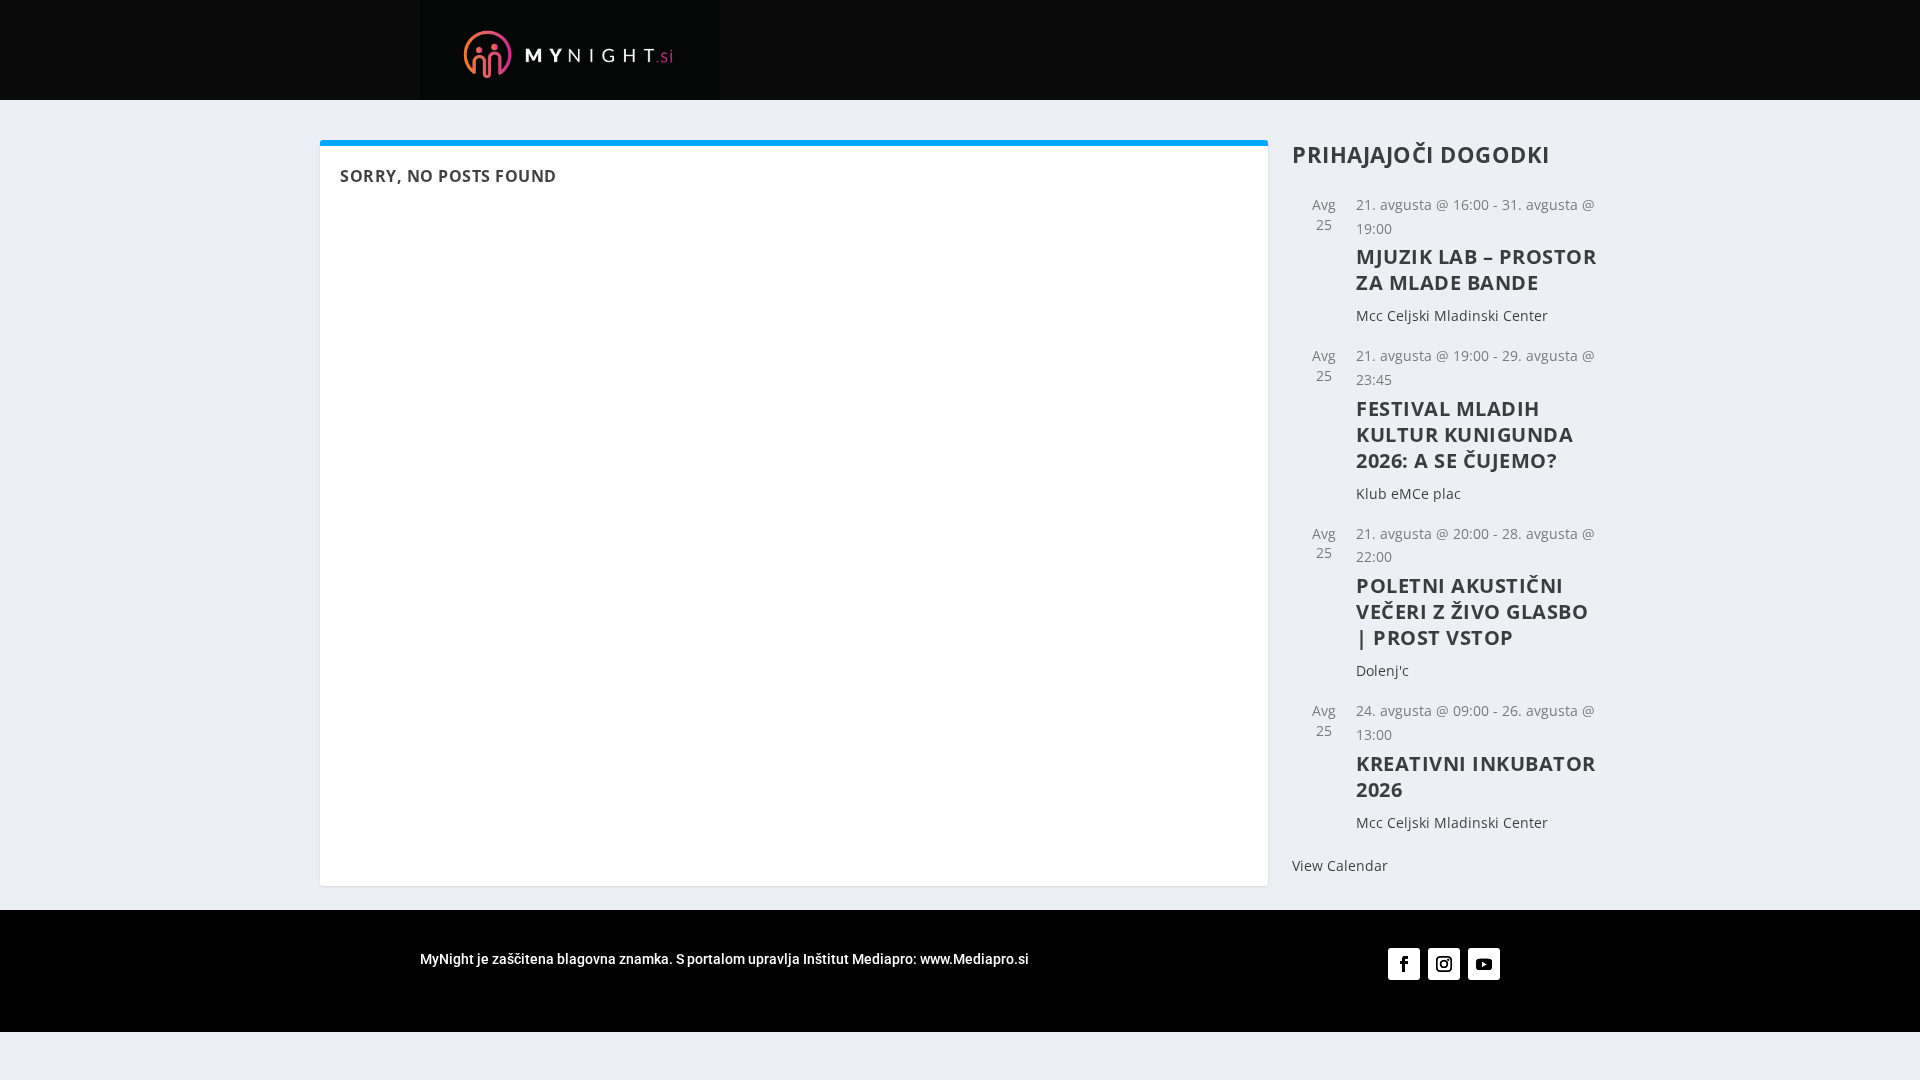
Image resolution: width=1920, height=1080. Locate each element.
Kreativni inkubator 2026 (1476, 776)
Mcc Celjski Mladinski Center (1452, 315)
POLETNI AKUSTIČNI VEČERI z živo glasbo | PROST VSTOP (1472, 611)
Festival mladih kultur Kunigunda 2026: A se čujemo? (1464, 434)
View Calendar (1340, 865)
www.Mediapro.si (976, 959)
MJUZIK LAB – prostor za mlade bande (1476, 269)
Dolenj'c (1382, 670)
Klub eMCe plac (1408, 493)
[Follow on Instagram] (1444, 964)
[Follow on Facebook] (1404, 964)
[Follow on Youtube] (1484, 964)
